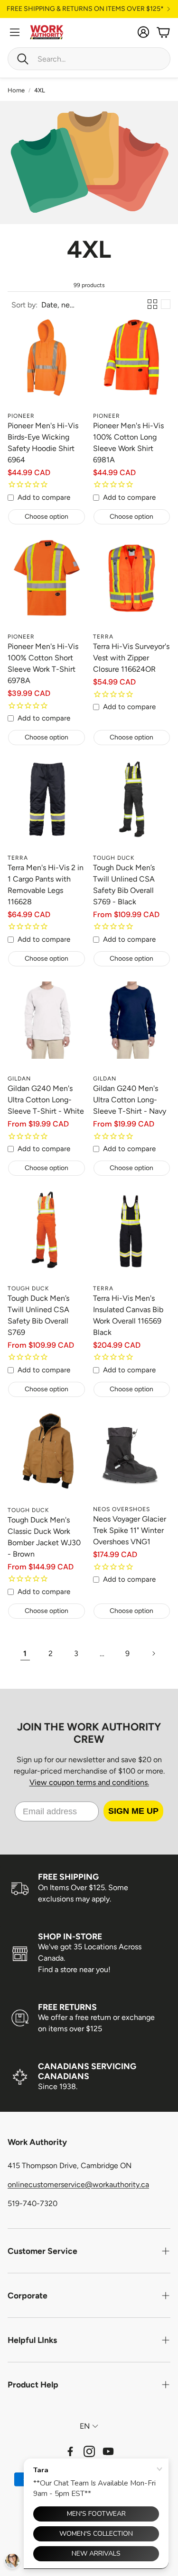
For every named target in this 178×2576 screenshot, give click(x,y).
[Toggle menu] (15, 32)
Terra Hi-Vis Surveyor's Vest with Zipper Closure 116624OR (131, 658)
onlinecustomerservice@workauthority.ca (78, 2184)
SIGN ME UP (133, 1811)
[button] (89, 59)
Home (16, 90)
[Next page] (153, 1654)
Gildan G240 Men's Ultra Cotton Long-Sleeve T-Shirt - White (46, 1100)
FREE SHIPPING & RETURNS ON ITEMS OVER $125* (85, 9)
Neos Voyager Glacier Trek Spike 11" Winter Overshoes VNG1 (130, 1530)
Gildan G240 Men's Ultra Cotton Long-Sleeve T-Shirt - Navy (130, 1100)
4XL (40, 90)
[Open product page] (47, 368)
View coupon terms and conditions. (89, 1782)
